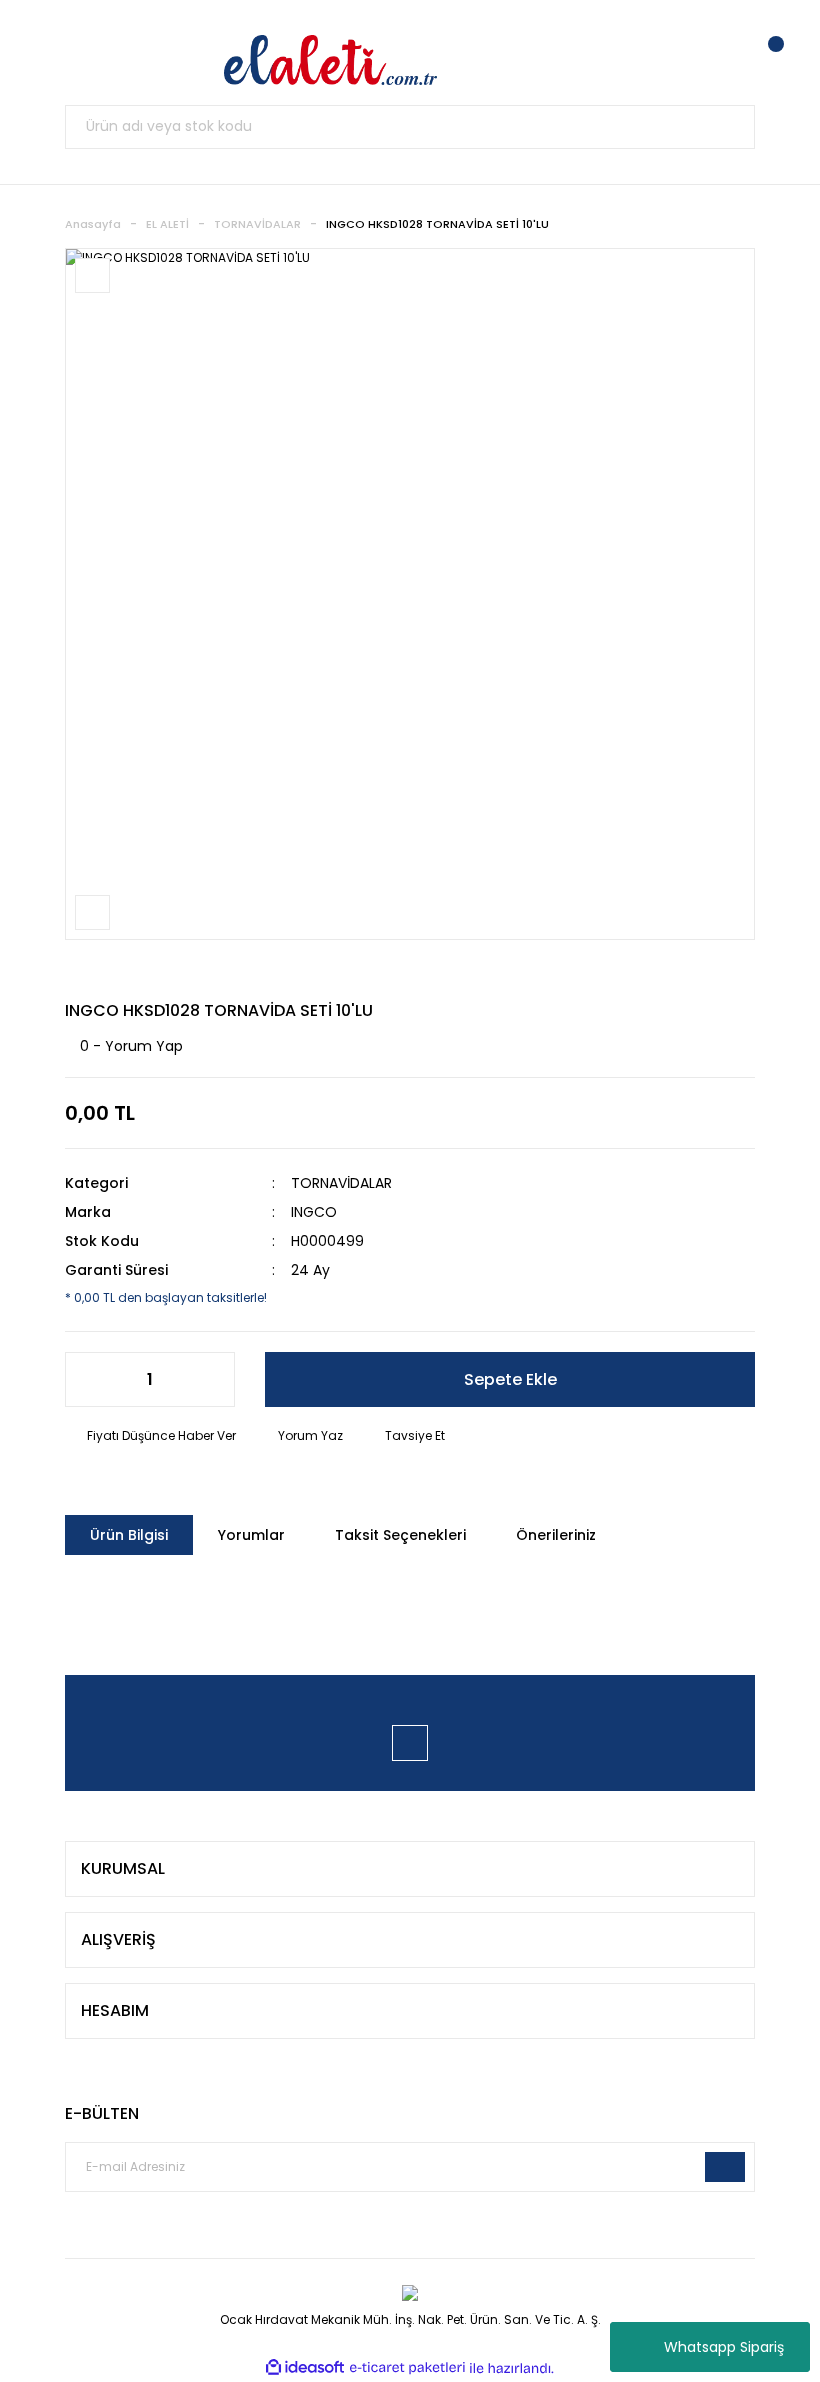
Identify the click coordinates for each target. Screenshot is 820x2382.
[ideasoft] (305, 2368)
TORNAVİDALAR (341, 1183)
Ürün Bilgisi (129, 1535)
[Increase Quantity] (209, 1379)
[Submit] (725, 2167)
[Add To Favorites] (92, 275)
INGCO (314, 1212)
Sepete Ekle (510, 1379)
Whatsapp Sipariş (724, 2347)
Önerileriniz (556, 1535)
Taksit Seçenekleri (400, 1535)
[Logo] (331, 60)
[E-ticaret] (407, 2368)
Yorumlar (251, 1535)
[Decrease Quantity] (91, 1379)
